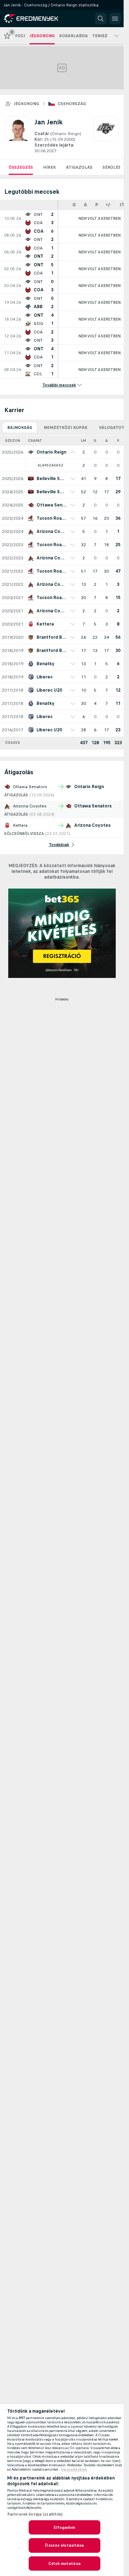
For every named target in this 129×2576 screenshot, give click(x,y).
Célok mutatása (64, 2563)
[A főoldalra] (37, 19)
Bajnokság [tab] (20, 427)
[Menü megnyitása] (115, 19)
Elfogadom (64, 2527)
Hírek (49, 167)
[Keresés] (101, 19)
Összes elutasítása (64, 2545)
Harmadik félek (74, 2469)
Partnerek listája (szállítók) (35, 2514)
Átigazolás (79, 167)
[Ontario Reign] (106, 135)
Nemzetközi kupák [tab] (66, 427)
